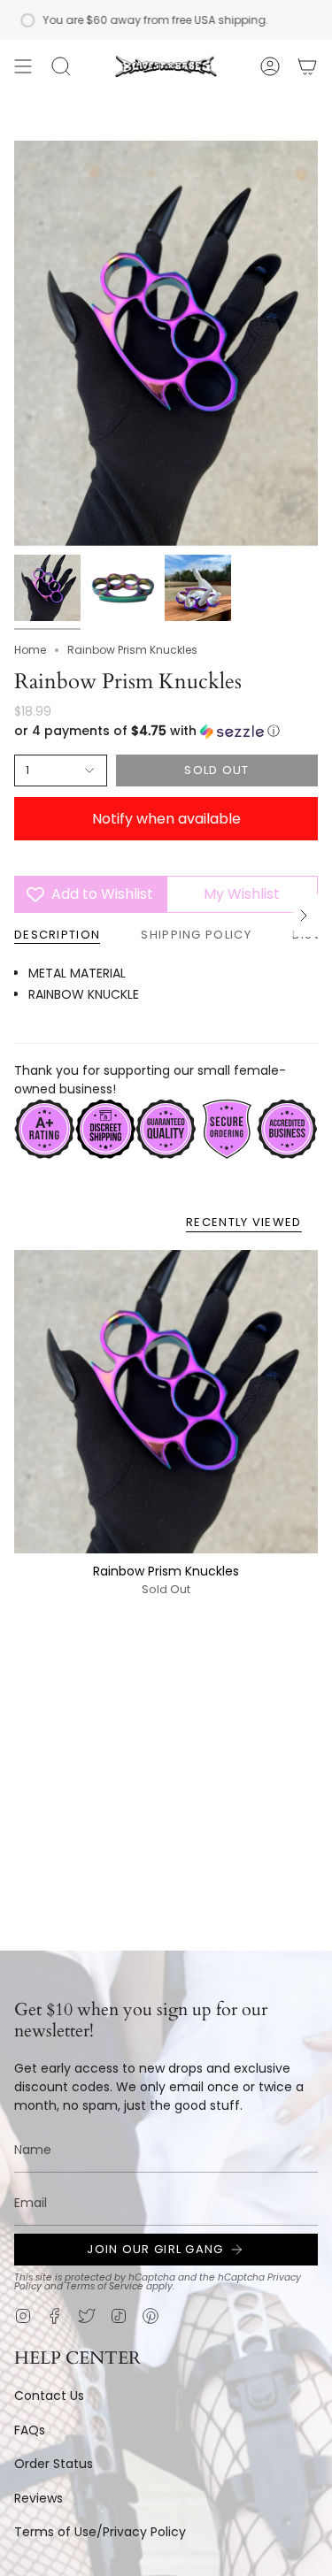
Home (30, 650)
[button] (61, 66)
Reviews (39, 2498)
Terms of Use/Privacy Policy (100, 2532)
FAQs (30, 2430)
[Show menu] (23, 66)
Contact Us (49, 2396)
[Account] (270, 66)
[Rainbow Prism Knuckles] (166, 1402)
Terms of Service (104, 2286)
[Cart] (307, 66)
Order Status (54, 2464)
